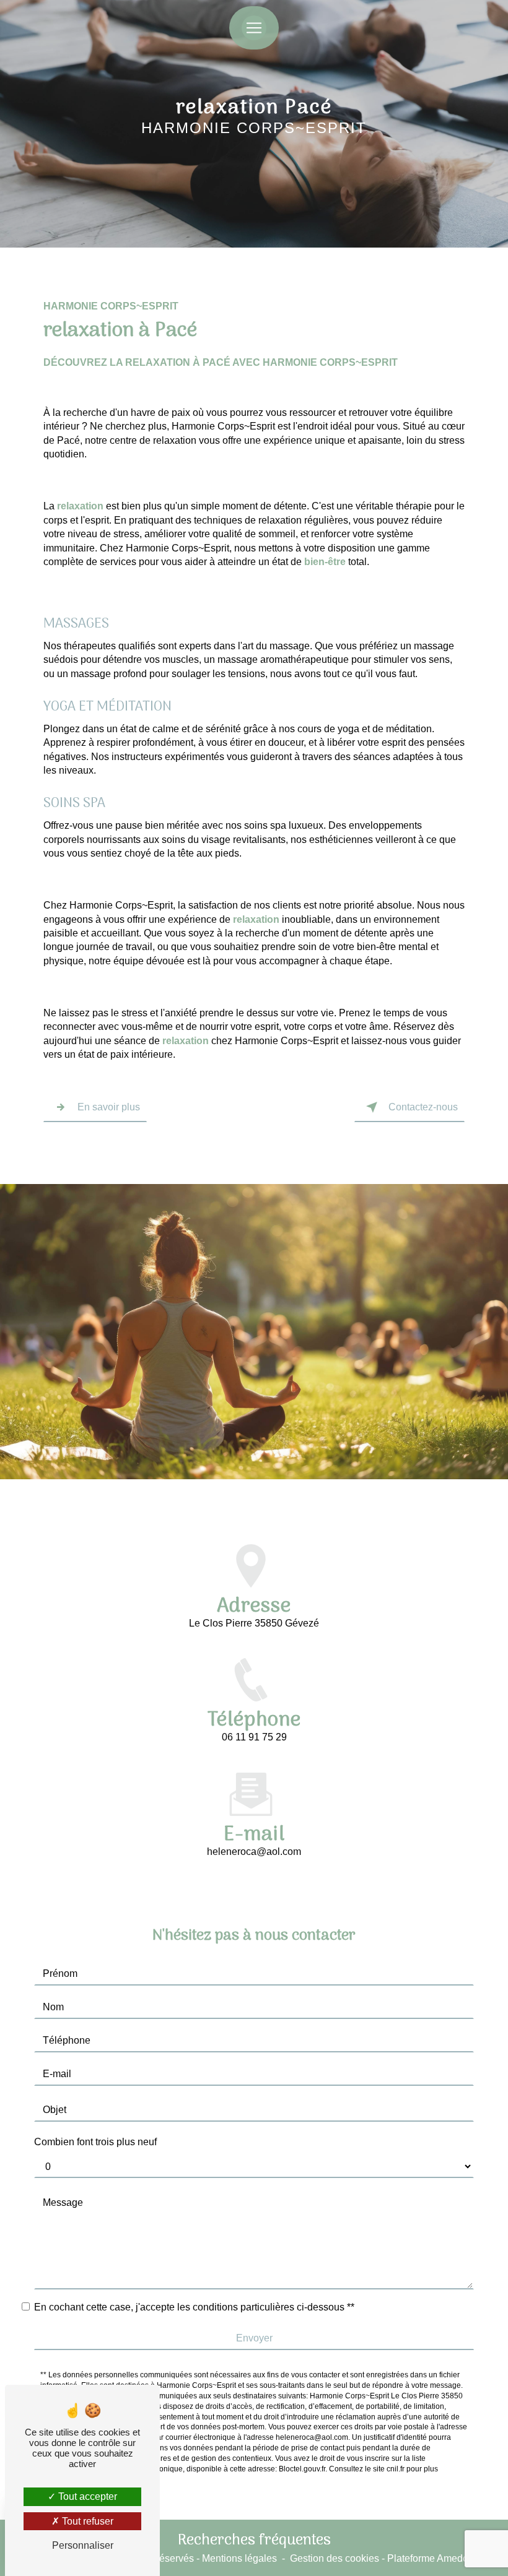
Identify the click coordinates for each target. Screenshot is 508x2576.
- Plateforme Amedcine (430, 2558)
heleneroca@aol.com (254, 1852)
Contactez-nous (423, 1107)
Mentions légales (239, 2558)
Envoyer (254, 2338)
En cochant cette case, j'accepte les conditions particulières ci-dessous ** (194, 2307)
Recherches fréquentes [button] (254, 2541)
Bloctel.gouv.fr (302, 2469)
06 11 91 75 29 (254, 1737)
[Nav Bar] (254, 28)
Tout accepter (86, 2496)
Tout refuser (86, 2521)
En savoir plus (109, 1107)
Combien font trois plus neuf (95, 2142)
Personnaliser (83, 2545)
